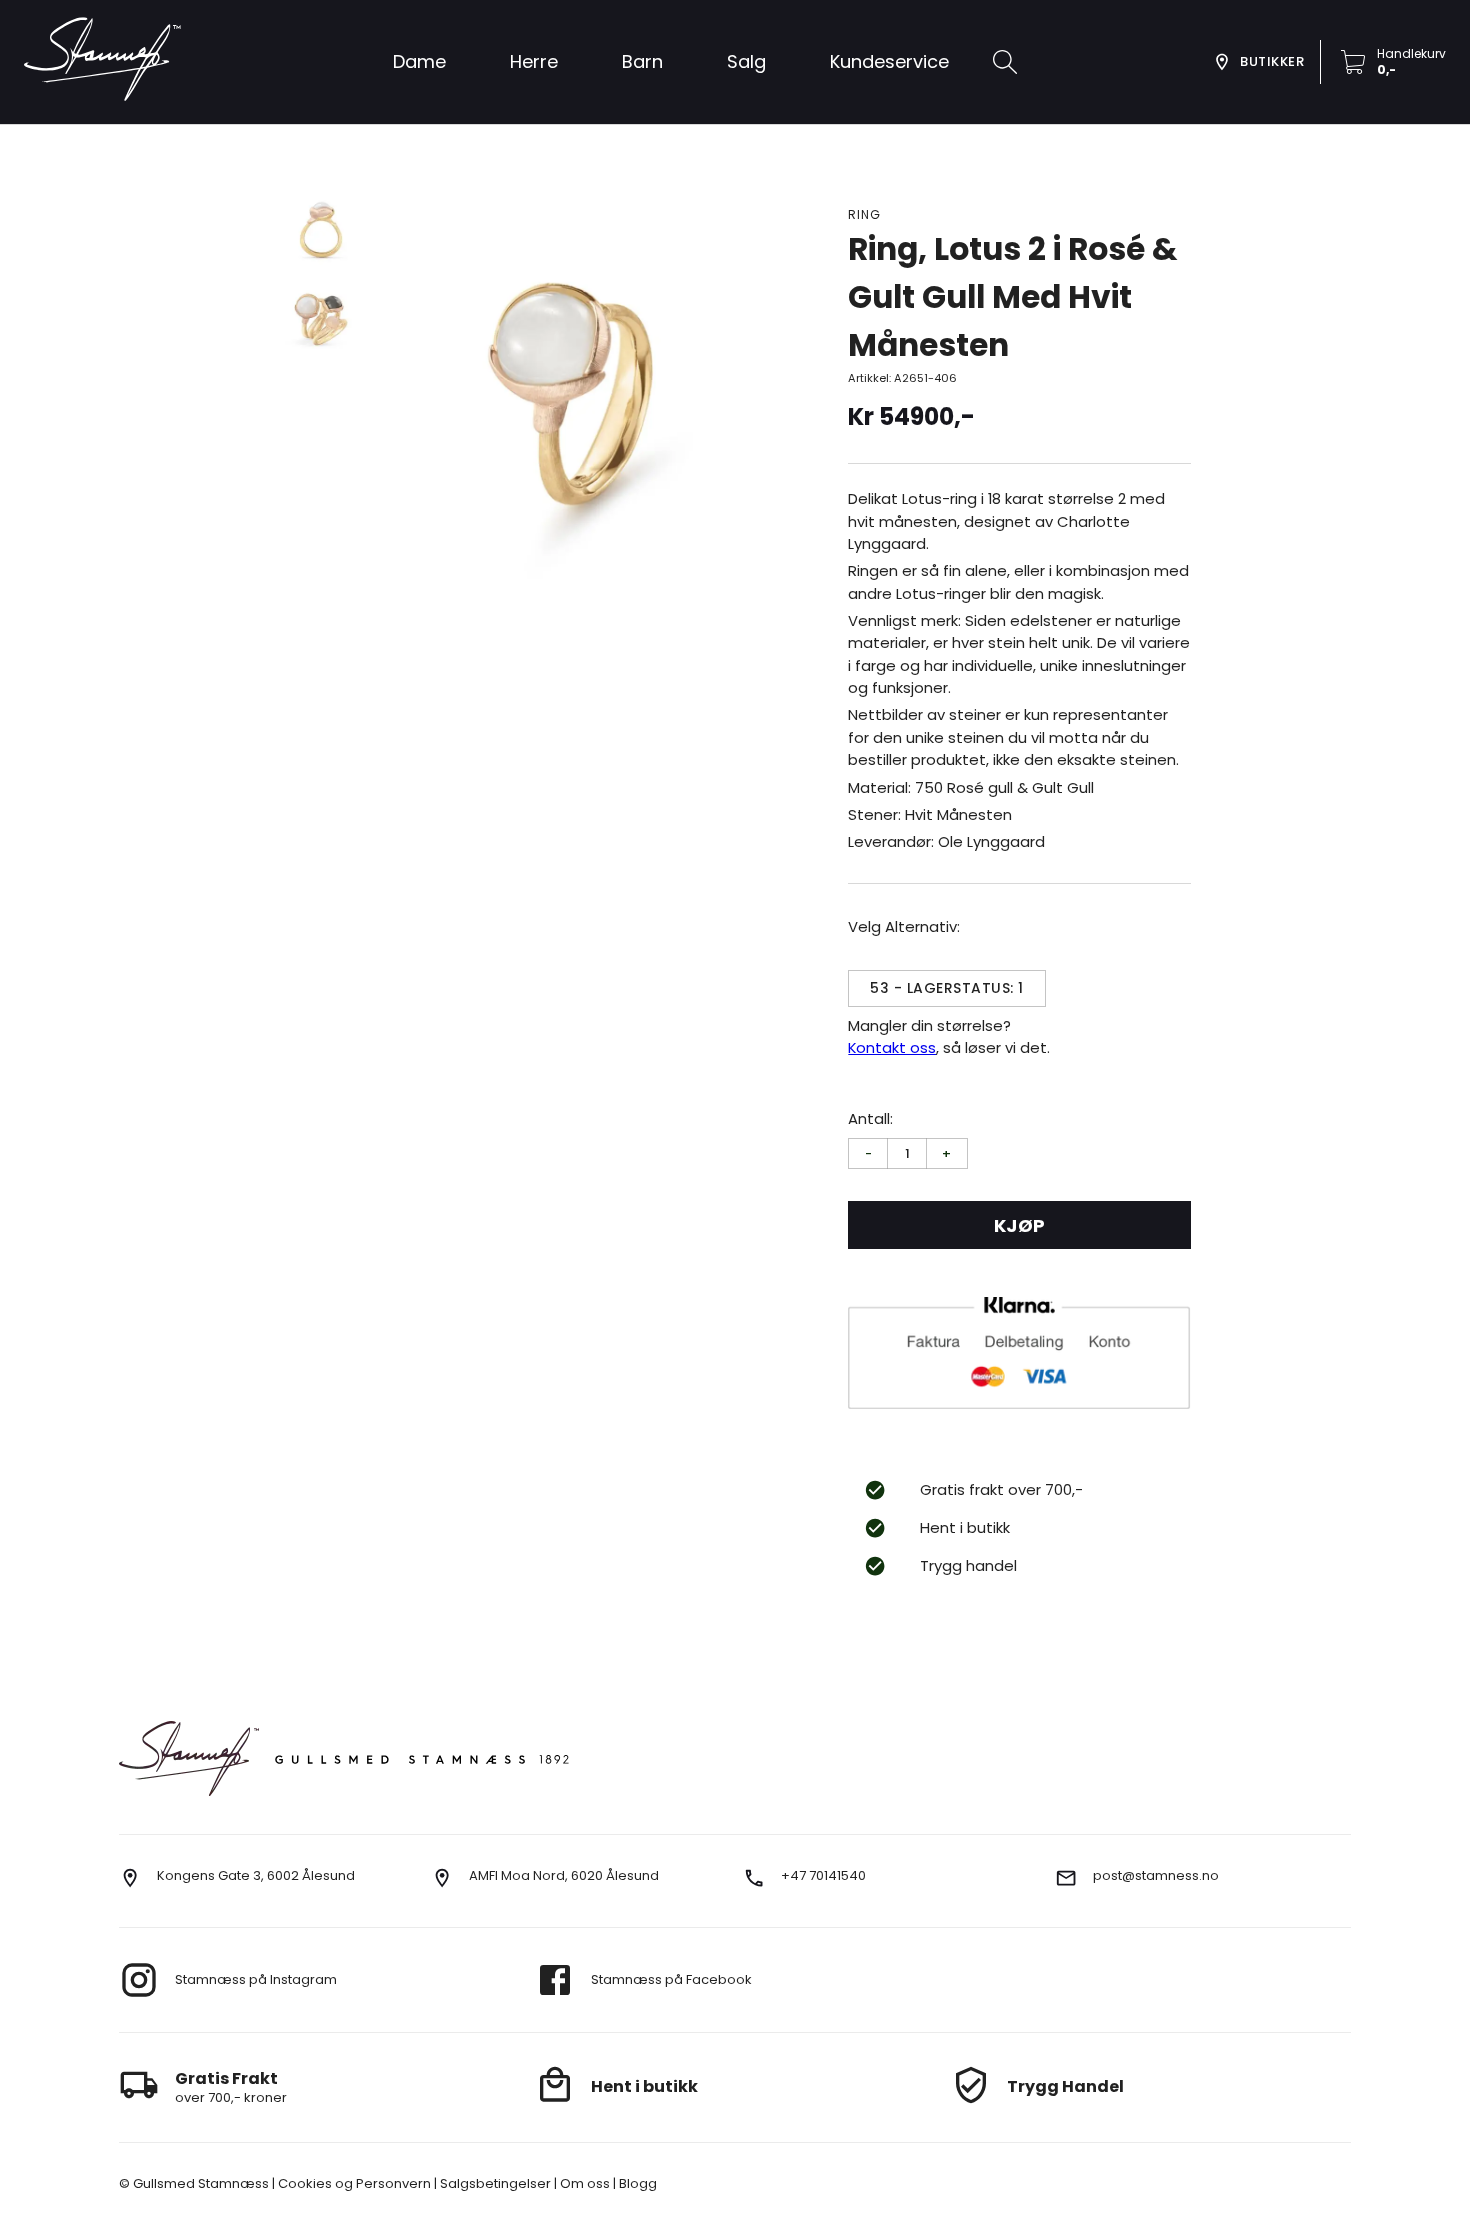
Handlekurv (1411, 53)
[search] (1005, 62)
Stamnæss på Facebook (671, 1979)
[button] (746, 62)
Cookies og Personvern (353, 2183)
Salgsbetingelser (494, 2183)
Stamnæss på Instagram (256, 1979)
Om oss (583, 2183)
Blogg (636, 2183)
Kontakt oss (892, 1047)
